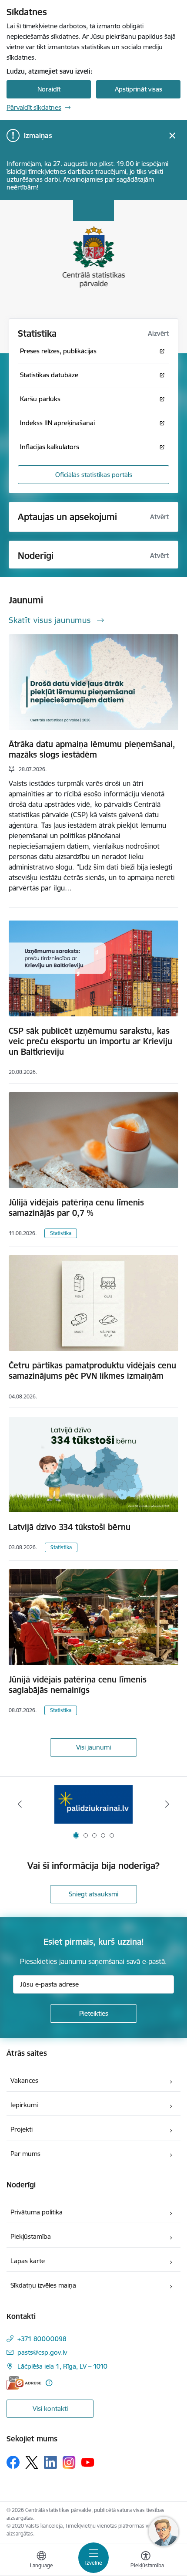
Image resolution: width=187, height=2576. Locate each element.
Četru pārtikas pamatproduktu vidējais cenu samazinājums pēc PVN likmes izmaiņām (92, 1371)
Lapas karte (28, 2261)
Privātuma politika (37, 2212)
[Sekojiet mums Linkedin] (50, 2462)
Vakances (24, 2080)
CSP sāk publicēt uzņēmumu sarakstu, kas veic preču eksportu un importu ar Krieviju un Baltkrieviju (90, 1041)
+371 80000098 (42, 2339)
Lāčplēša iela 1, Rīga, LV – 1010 (62, 2366)
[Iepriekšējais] (20, 1804)
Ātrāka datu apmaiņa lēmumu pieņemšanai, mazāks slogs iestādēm (92, 749)
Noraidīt (49, 89)
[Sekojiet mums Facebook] (13, 2462)
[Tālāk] (167, 1804)
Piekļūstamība (31, 2236)
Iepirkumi (24, 2105)
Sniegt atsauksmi (93, 1894)
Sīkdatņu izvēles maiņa (43, 2285)
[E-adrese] (24, 2383)
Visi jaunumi (93, 1747)
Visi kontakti (50, 2408)
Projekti (22, 2129)
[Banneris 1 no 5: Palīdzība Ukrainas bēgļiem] (93, 1804)
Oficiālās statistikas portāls (94, 475)
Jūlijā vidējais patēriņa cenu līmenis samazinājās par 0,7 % (76, 1208)
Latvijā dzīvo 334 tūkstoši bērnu (70, 1527)
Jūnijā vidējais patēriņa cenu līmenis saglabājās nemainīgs (78, 1685)
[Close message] (172, 136)
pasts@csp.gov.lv (42, 2352)
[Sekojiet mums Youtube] (88, 2462)
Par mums (25, 2154)
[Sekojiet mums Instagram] (69, 2462)
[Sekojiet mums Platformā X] (32, 2462)
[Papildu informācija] (49, 2383)
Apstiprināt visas (139, 89)
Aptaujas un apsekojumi (67, 517)
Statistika (61, 1233)
